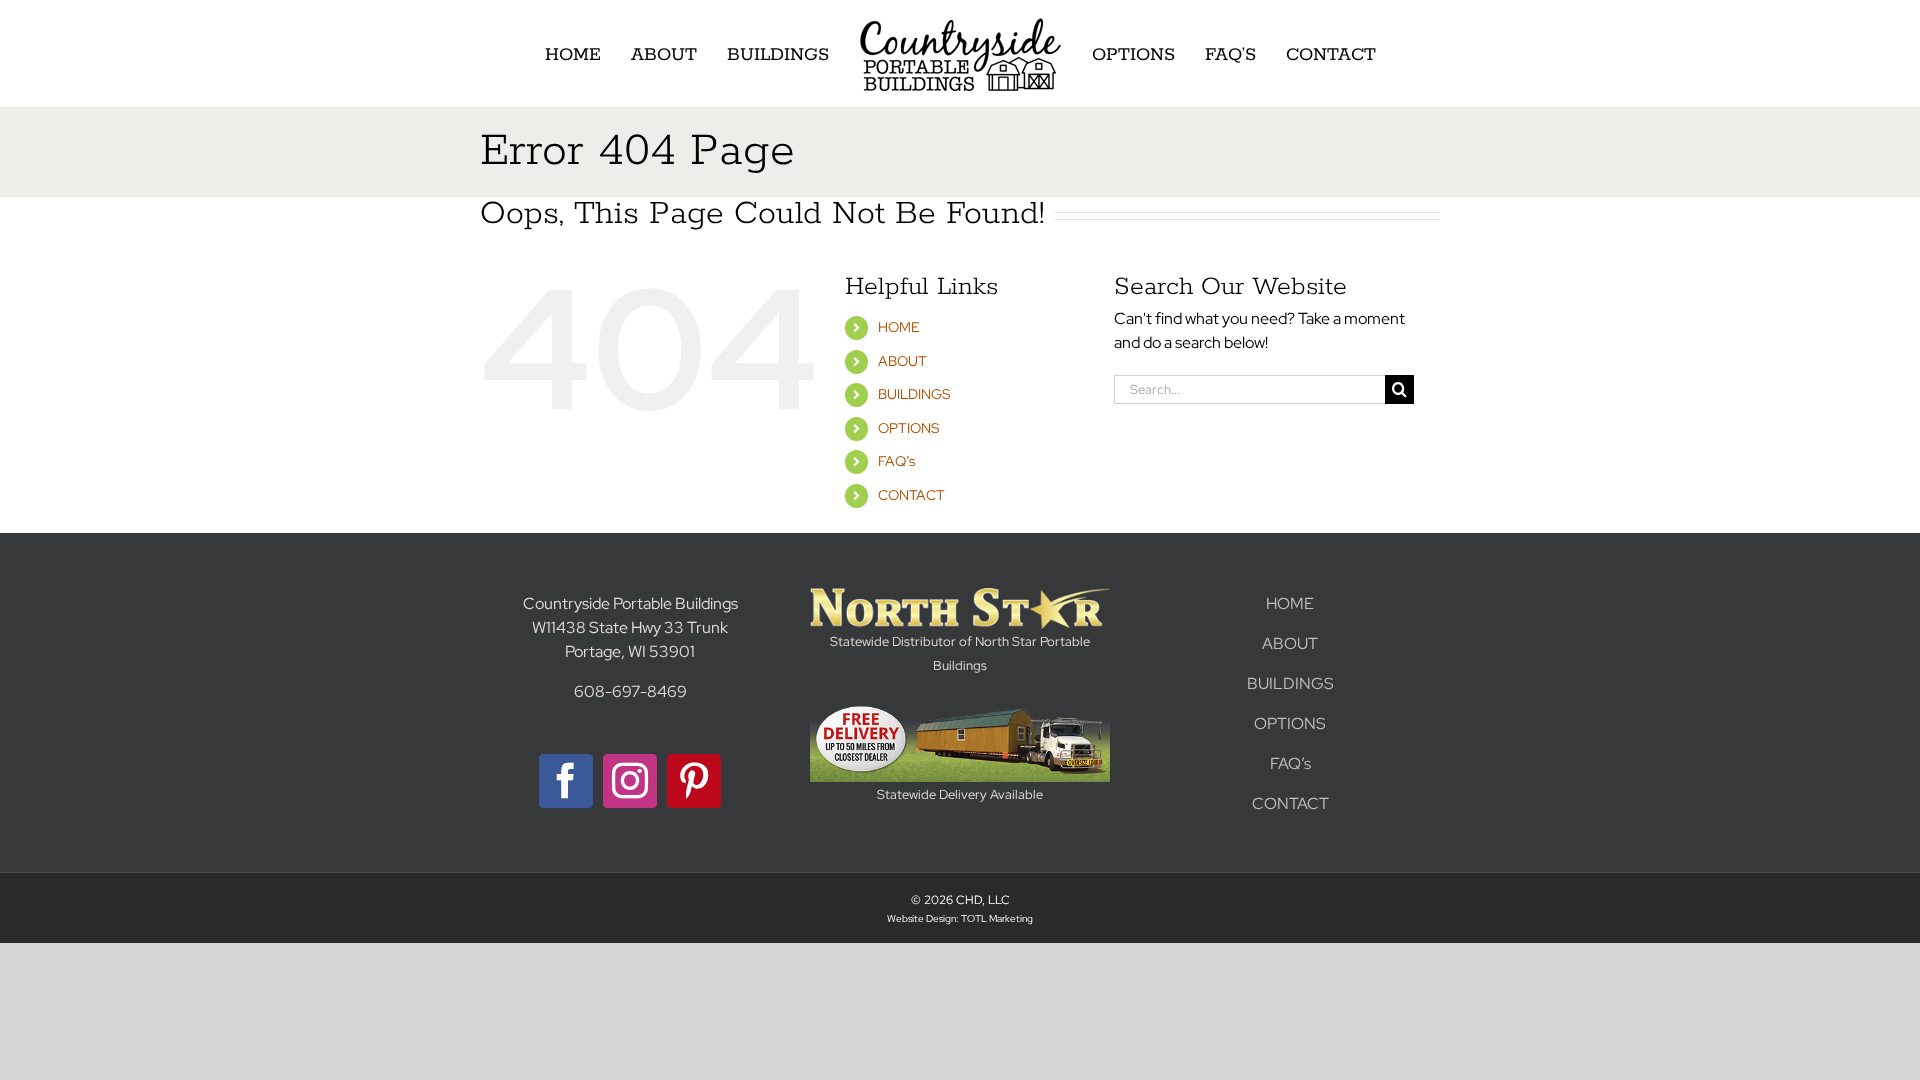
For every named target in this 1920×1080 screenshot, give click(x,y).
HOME (899, 327)
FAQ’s (896, 461)
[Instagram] (630, 781)
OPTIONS (908, 428)
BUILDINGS (914, 394)
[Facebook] (566, 781)
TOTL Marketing (997, 918)
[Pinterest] (694, 781)
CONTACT (911, 495)
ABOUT (902, 361)
